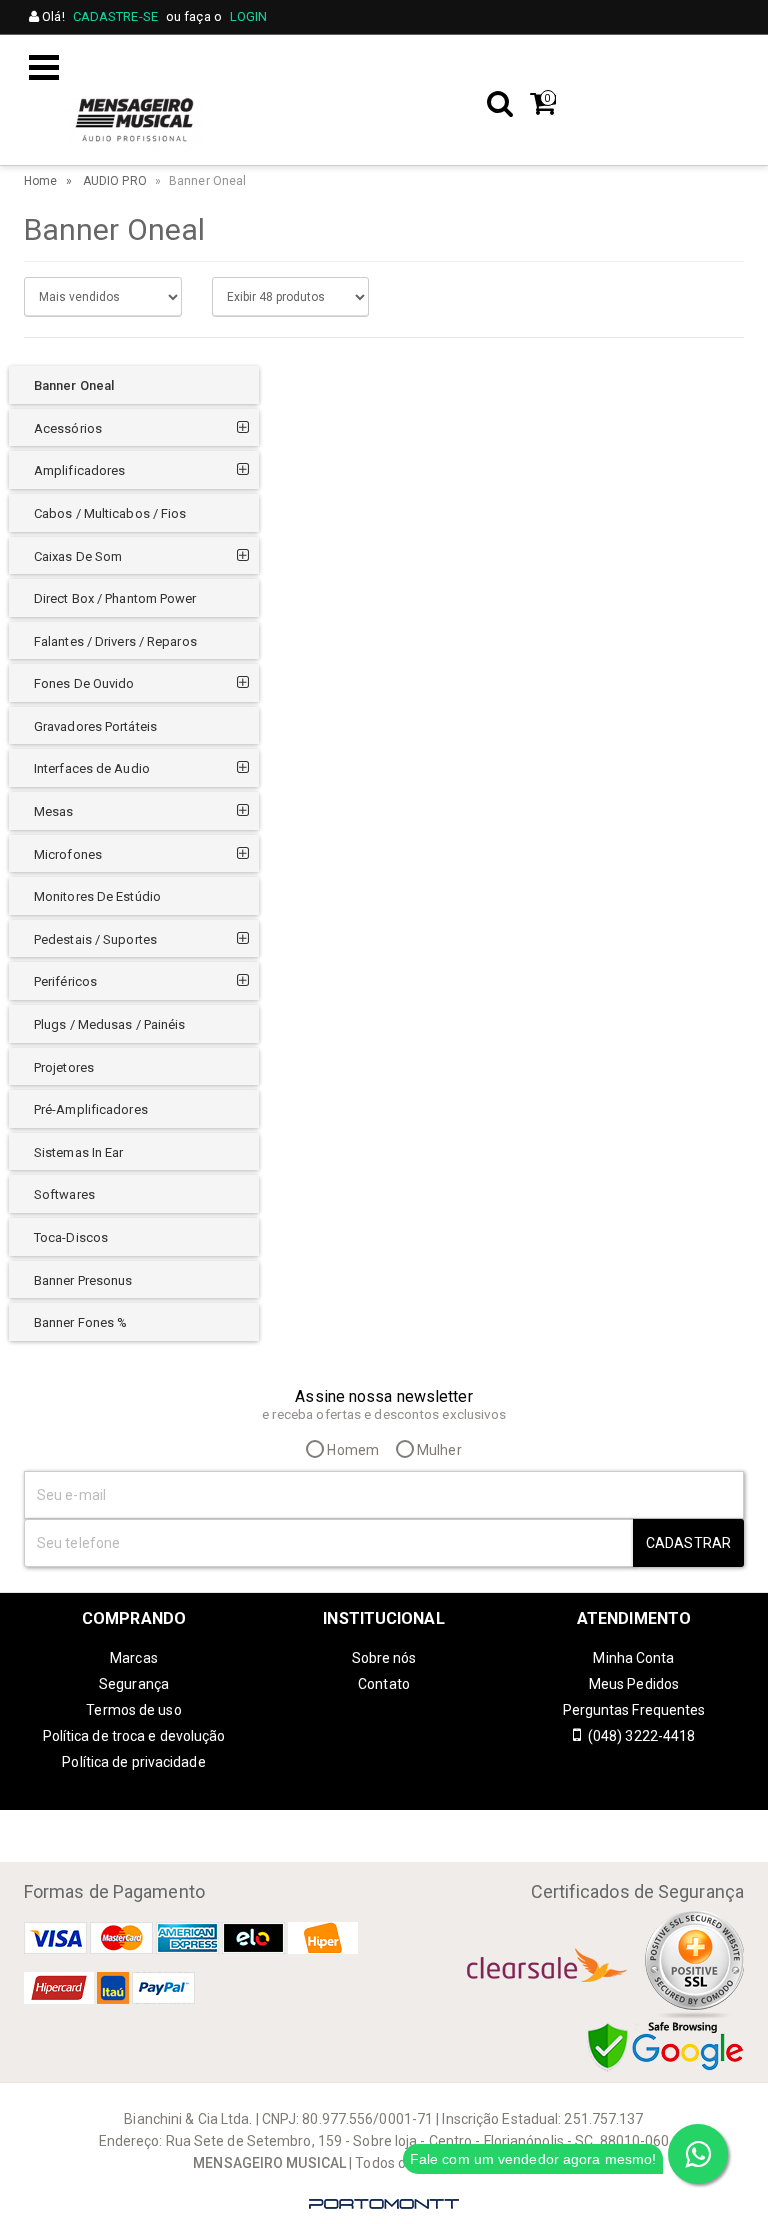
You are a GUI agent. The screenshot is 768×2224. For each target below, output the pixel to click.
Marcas (134, 1658)
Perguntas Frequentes (634, 1710)
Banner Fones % (80, 1322)
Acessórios (68, 428)
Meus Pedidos (634, 1684)
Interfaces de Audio (92, 768)
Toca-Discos (71, 1237)
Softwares (64, 1194)
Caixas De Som (78, 556)
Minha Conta (633, 1658)
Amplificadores (79, 470)
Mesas (54, 811)
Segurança (134, 1684)
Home (40, 181)
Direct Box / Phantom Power (115, 598)
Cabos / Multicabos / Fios (110, 513)
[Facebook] (404, 1826)
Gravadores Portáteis (95, 726)
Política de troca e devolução (134, 1736)
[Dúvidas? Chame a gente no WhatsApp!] (698, 2154)
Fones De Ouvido (84, 683)
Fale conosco (437, 61)
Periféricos (65, 981)
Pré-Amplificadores (91, 1109)
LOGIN (249, 16)
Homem (351, 1450)
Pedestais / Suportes (95, 939)
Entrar (715, 61)
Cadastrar (688, 1543)
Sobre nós (384, 1658)
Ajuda (529, 61)
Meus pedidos (622, 61)
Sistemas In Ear (79, 1152)
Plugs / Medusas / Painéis (110, 1024)
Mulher (438, 1450)
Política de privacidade (133, 1762)
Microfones (68, 854)
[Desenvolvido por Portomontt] (384, 2204)
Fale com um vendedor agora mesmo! (533, 2159)
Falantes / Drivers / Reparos (115, 641)
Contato (384, 1684)
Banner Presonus (83, 1280)
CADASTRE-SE (115, 16)
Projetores (64, 1067)
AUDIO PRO (115, 181)
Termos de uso (133, 1710)
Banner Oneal (74, 385)
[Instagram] (364, 1826)
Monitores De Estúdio (97, 896)
